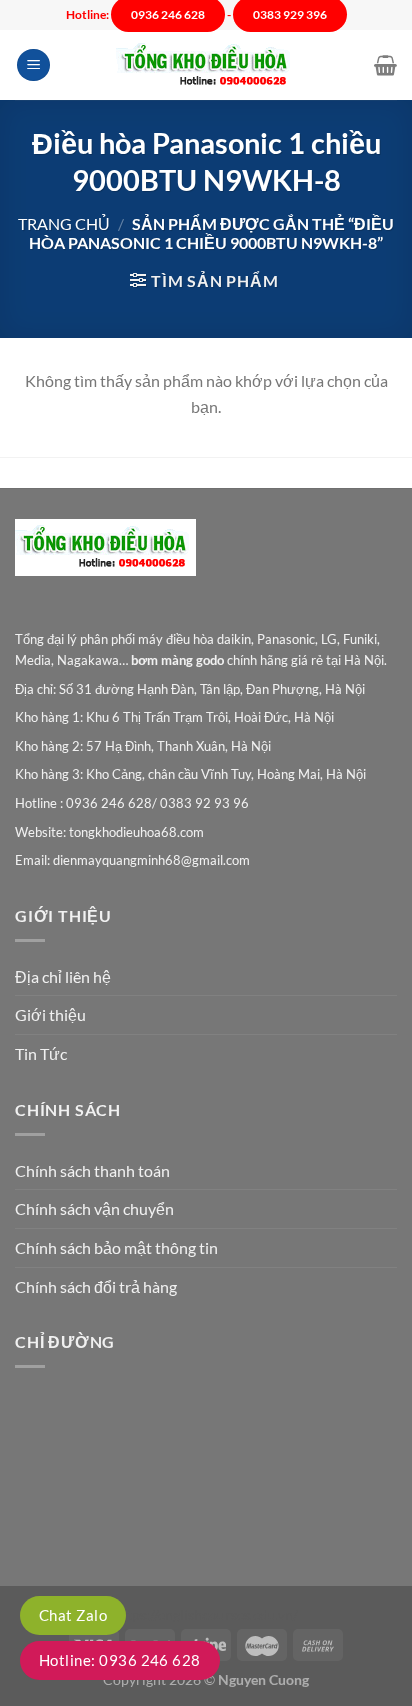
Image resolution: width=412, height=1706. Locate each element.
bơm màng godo (177, 660)
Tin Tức (41, 1053)
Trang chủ (64, 223)
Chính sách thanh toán (92, 1170)
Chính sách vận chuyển (94, 1208)
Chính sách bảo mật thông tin (116, 1247)
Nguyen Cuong (263, 1679)
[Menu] (33, 65)
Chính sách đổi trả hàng (96, 1286)
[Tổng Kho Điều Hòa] (206, 65)
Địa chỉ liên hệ (63, 976)
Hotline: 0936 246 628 (120, 1660)
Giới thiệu (50, 1014)
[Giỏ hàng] (385, 65)
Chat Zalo (73, 1615)
